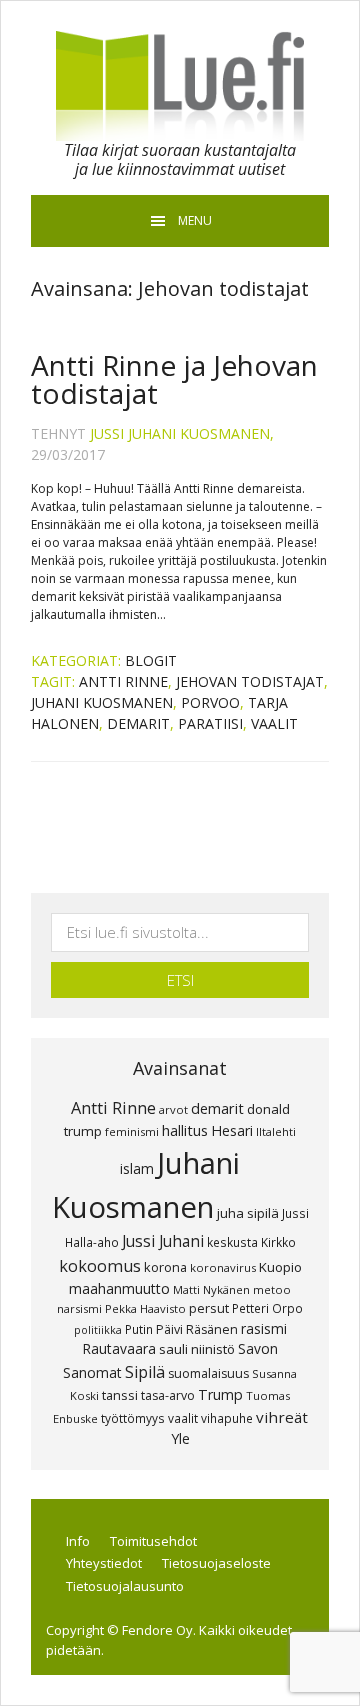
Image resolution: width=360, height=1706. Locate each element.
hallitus (185, 1130)
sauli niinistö (197, 1349)
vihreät (282, 1417)
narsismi (79, 1308)
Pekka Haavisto (145, 1308)
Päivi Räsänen (197, 1329)
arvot (173, 1109)
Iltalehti (276, 1131)
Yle (180, 1438)
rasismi (264, 1328)
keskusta (232, 1242)
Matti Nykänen (211, 1289)
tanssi (120, 1395)
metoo (272, 1289)
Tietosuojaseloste (216, 1563)
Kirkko (278, 1242)
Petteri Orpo (267, 1308)
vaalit (274, 723)
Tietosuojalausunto (125, 1586)
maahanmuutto (119, 1288)
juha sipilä (248, 1213)
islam (137, 1168)
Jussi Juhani (163, 1241)
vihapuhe (227, 1418)
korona (165, 1267)
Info (78, 1541)
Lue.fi (180, 86)
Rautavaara (119, 1348)
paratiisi (210, 723)
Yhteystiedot (104, 1563)
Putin (139, 1329)
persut (209, 1308)
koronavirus (223, 1267)
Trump (220, 1394)
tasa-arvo (168, 1395)
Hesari (232, 1130)
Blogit (151, 660)
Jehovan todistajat (250, 681)
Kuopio (280, 1267)
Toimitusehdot (153, 1541)
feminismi (132, 1131)
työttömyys (133, 1418)
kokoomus (100, 1266)
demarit (138, 723)
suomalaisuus (208, 1373)
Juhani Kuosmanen (102, 702)
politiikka (98, 1330)
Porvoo (210, 702)
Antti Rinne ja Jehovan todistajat (174, 379)
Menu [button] (195, 220)
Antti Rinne (123, 681)
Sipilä (145, 1372)
